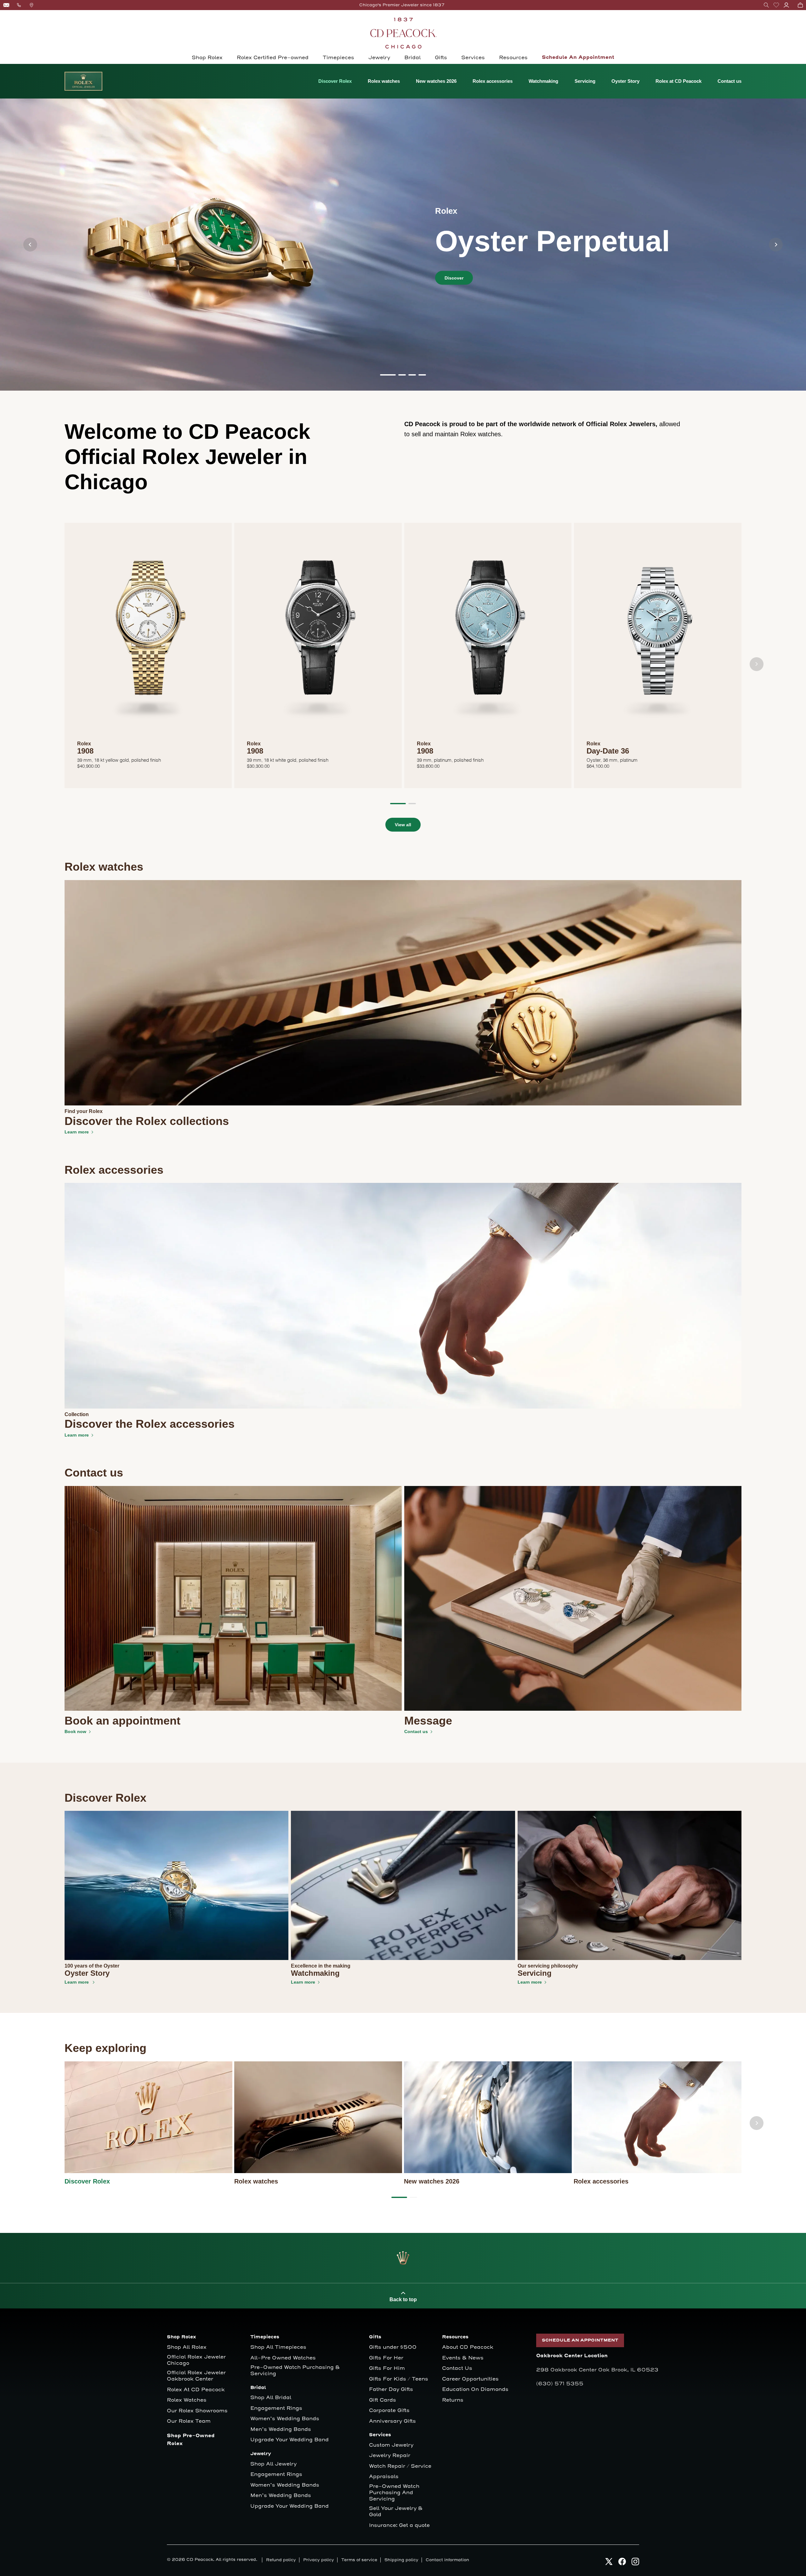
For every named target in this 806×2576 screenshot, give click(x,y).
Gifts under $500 (393, 2347)
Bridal (412, 58)
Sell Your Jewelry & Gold (396, 2512)
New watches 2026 (436, 81)
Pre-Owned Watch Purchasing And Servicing (394, 2493)
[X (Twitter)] (609, 2561)
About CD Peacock (468, 2347)
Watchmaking (543, 81)
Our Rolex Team (189, 2421)
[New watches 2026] (488, 2117)
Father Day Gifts (391, 2390)
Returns (453, 2400)
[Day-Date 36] (658, 636)
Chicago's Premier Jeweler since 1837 (402, 5)
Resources (513, 58)
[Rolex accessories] (658, 2117)
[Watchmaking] (403, 1885)
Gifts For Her (386, 2358)
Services (473, 58)
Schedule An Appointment (578, 57)
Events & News (463, 2358)
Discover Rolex (335, 81)
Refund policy (281, 2560)
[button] (766, 5)
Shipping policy (401, 2560)
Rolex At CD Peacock (196, 2390)
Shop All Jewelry (273, 2464)
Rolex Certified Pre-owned (273, 58)
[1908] (148, 636)
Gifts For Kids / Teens (399, 2379)
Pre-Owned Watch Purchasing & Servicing (295, 2371)
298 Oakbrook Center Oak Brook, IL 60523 (597, 2370)
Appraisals (384, 2477)
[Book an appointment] (233, 1598)
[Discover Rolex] (148, 2117)
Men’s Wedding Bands (281, 2429)
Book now (75, 1731)
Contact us (729, 81)
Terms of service (359, 2560)
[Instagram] (635, 2561)
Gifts (441, 58)
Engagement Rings (276, 2408)
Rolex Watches (187, 2400)
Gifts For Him (387, 2368)
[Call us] (19, 5)
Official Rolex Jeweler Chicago (197, 2360)
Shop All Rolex (187, 2347)
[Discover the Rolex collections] (403, 992)
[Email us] (6, 5)
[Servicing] (630, 1885)
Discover (454, 278)
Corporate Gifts (389, 2411)
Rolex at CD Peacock (678, 81)
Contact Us (457, 2368)
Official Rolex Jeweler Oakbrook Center (196, 2376)
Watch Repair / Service (400, 2466)
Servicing (585, 81)
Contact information (447, 2560)
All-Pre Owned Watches (283, 2358)
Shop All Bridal (271, 2398)
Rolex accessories (493, 81)
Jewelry (379, 58)
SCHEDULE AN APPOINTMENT (580, 2340)
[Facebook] (622, 2561)
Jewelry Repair (390, 2456)
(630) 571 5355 (560, 2384)
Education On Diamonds (475, 2390)
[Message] (573, 1598)
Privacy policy (319, 2560)
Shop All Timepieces (278, 2347)
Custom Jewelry (391, 2445)
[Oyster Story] (176, 1885)
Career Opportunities (470, 2379)
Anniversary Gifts (392, 2421)
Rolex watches (384, 81)
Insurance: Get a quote (399, 2525)
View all (403, 825)
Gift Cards (383, 2400)
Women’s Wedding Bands (285, 2419)
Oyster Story (625, 81)
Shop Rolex (207, 58)
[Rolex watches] (318, 2117)
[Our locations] (31, 5)
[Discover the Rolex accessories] (403, 1296)
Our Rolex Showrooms (197, 2411)
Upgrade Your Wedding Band (289, 2440)
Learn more (77, 1132)
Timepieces (338, 58)
